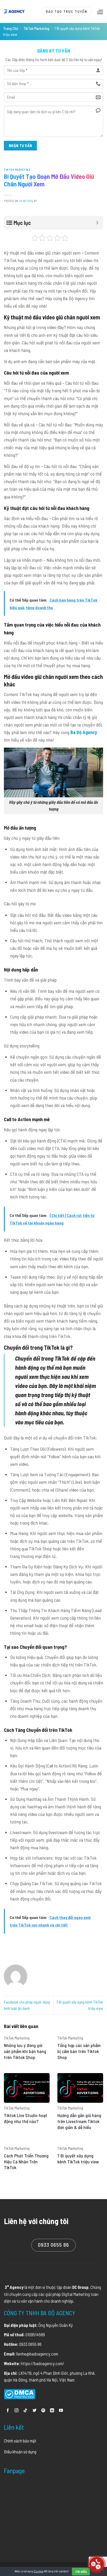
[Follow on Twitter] (34, 2411)
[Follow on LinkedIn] (52, 2411)
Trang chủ (11, 29)
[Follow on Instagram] (16, 2411)
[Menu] (99, 12)
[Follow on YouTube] (61, 2411)
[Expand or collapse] (97, 223)
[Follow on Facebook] (8, 2411)
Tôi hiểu (81, 2572)
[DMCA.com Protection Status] (20, 2394)
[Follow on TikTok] (25, 2411)
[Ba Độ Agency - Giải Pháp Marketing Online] (14, 11)
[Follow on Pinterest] (43, 2411)
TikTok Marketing (36, 29)
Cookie (39, 2571)
